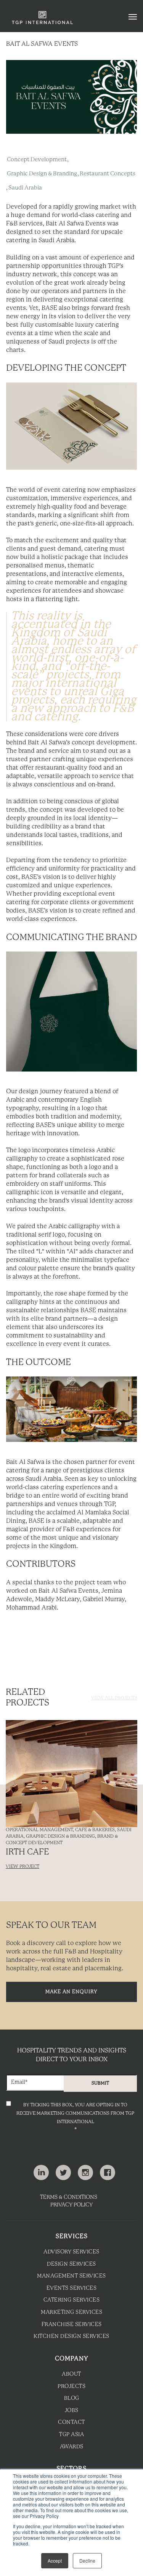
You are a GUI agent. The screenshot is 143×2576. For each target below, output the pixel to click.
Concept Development (37, 160)
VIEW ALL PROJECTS (114, 1698)
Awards (72, 2447)
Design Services (71, 2264)
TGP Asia (71, 2435)
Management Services (71, 2276)
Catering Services (72, 2300)
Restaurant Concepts (108, 174)
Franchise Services (72, 2325)
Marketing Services (71, 2313)
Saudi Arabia (25, 188)
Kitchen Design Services (71, 2337)
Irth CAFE (27, 1852)
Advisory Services (71, 2252)
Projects (71, 2387)
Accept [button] (55, 2561)
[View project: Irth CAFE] (71, 1774)
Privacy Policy (71, 2205)
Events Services (72, 2288)
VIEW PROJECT (22, 1867)
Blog (72, 2398)
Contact (71, 2423)
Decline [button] (87, 2561)
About (71, 2374)
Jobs (72, 2411)
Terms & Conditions (69, 2197)
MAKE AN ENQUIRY (71, 1992)
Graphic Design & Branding (42, 174)
